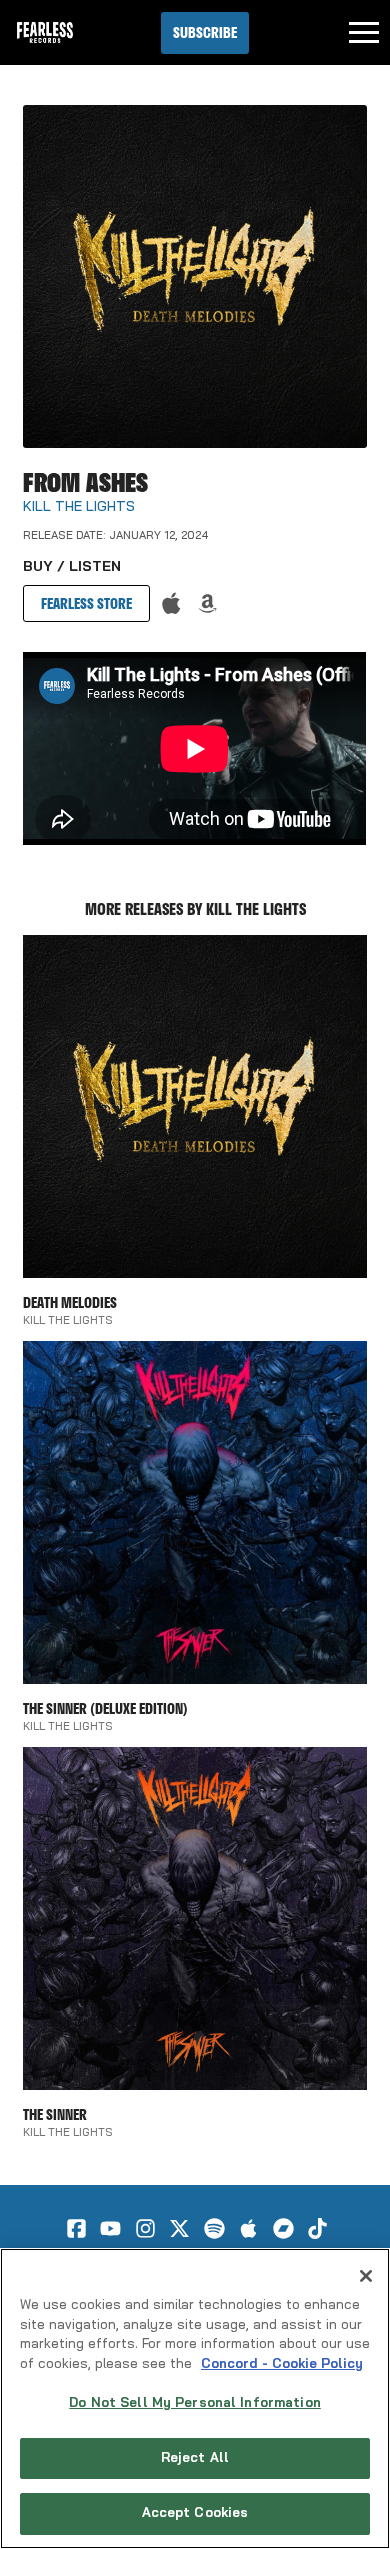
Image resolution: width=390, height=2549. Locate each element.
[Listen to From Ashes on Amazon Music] (207, 603)
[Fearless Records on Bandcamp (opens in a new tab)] (283, 2228)
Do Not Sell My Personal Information (195, 2403)
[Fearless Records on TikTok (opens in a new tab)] (317, 2228)
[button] (205, 33)
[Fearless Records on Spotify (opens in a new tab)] (214, 2228)
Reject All (195, 2458)
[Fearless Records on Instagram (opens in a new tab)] (145, 2228)
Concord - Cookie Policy (282, 2364)
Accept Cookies (195, 2513)
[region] (195, 2398)
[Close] (366, 2276)
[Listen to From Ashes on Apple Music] (171, 603)
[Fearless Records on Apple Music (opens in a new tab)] (248, 2228)
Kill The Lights (79, 507)
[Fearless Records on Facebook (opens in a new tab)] (76, 2228)
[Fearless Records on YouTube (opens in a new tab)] (110, 2228)
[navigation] (364, 33)
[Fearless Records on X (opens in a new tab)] (179, 2228)
